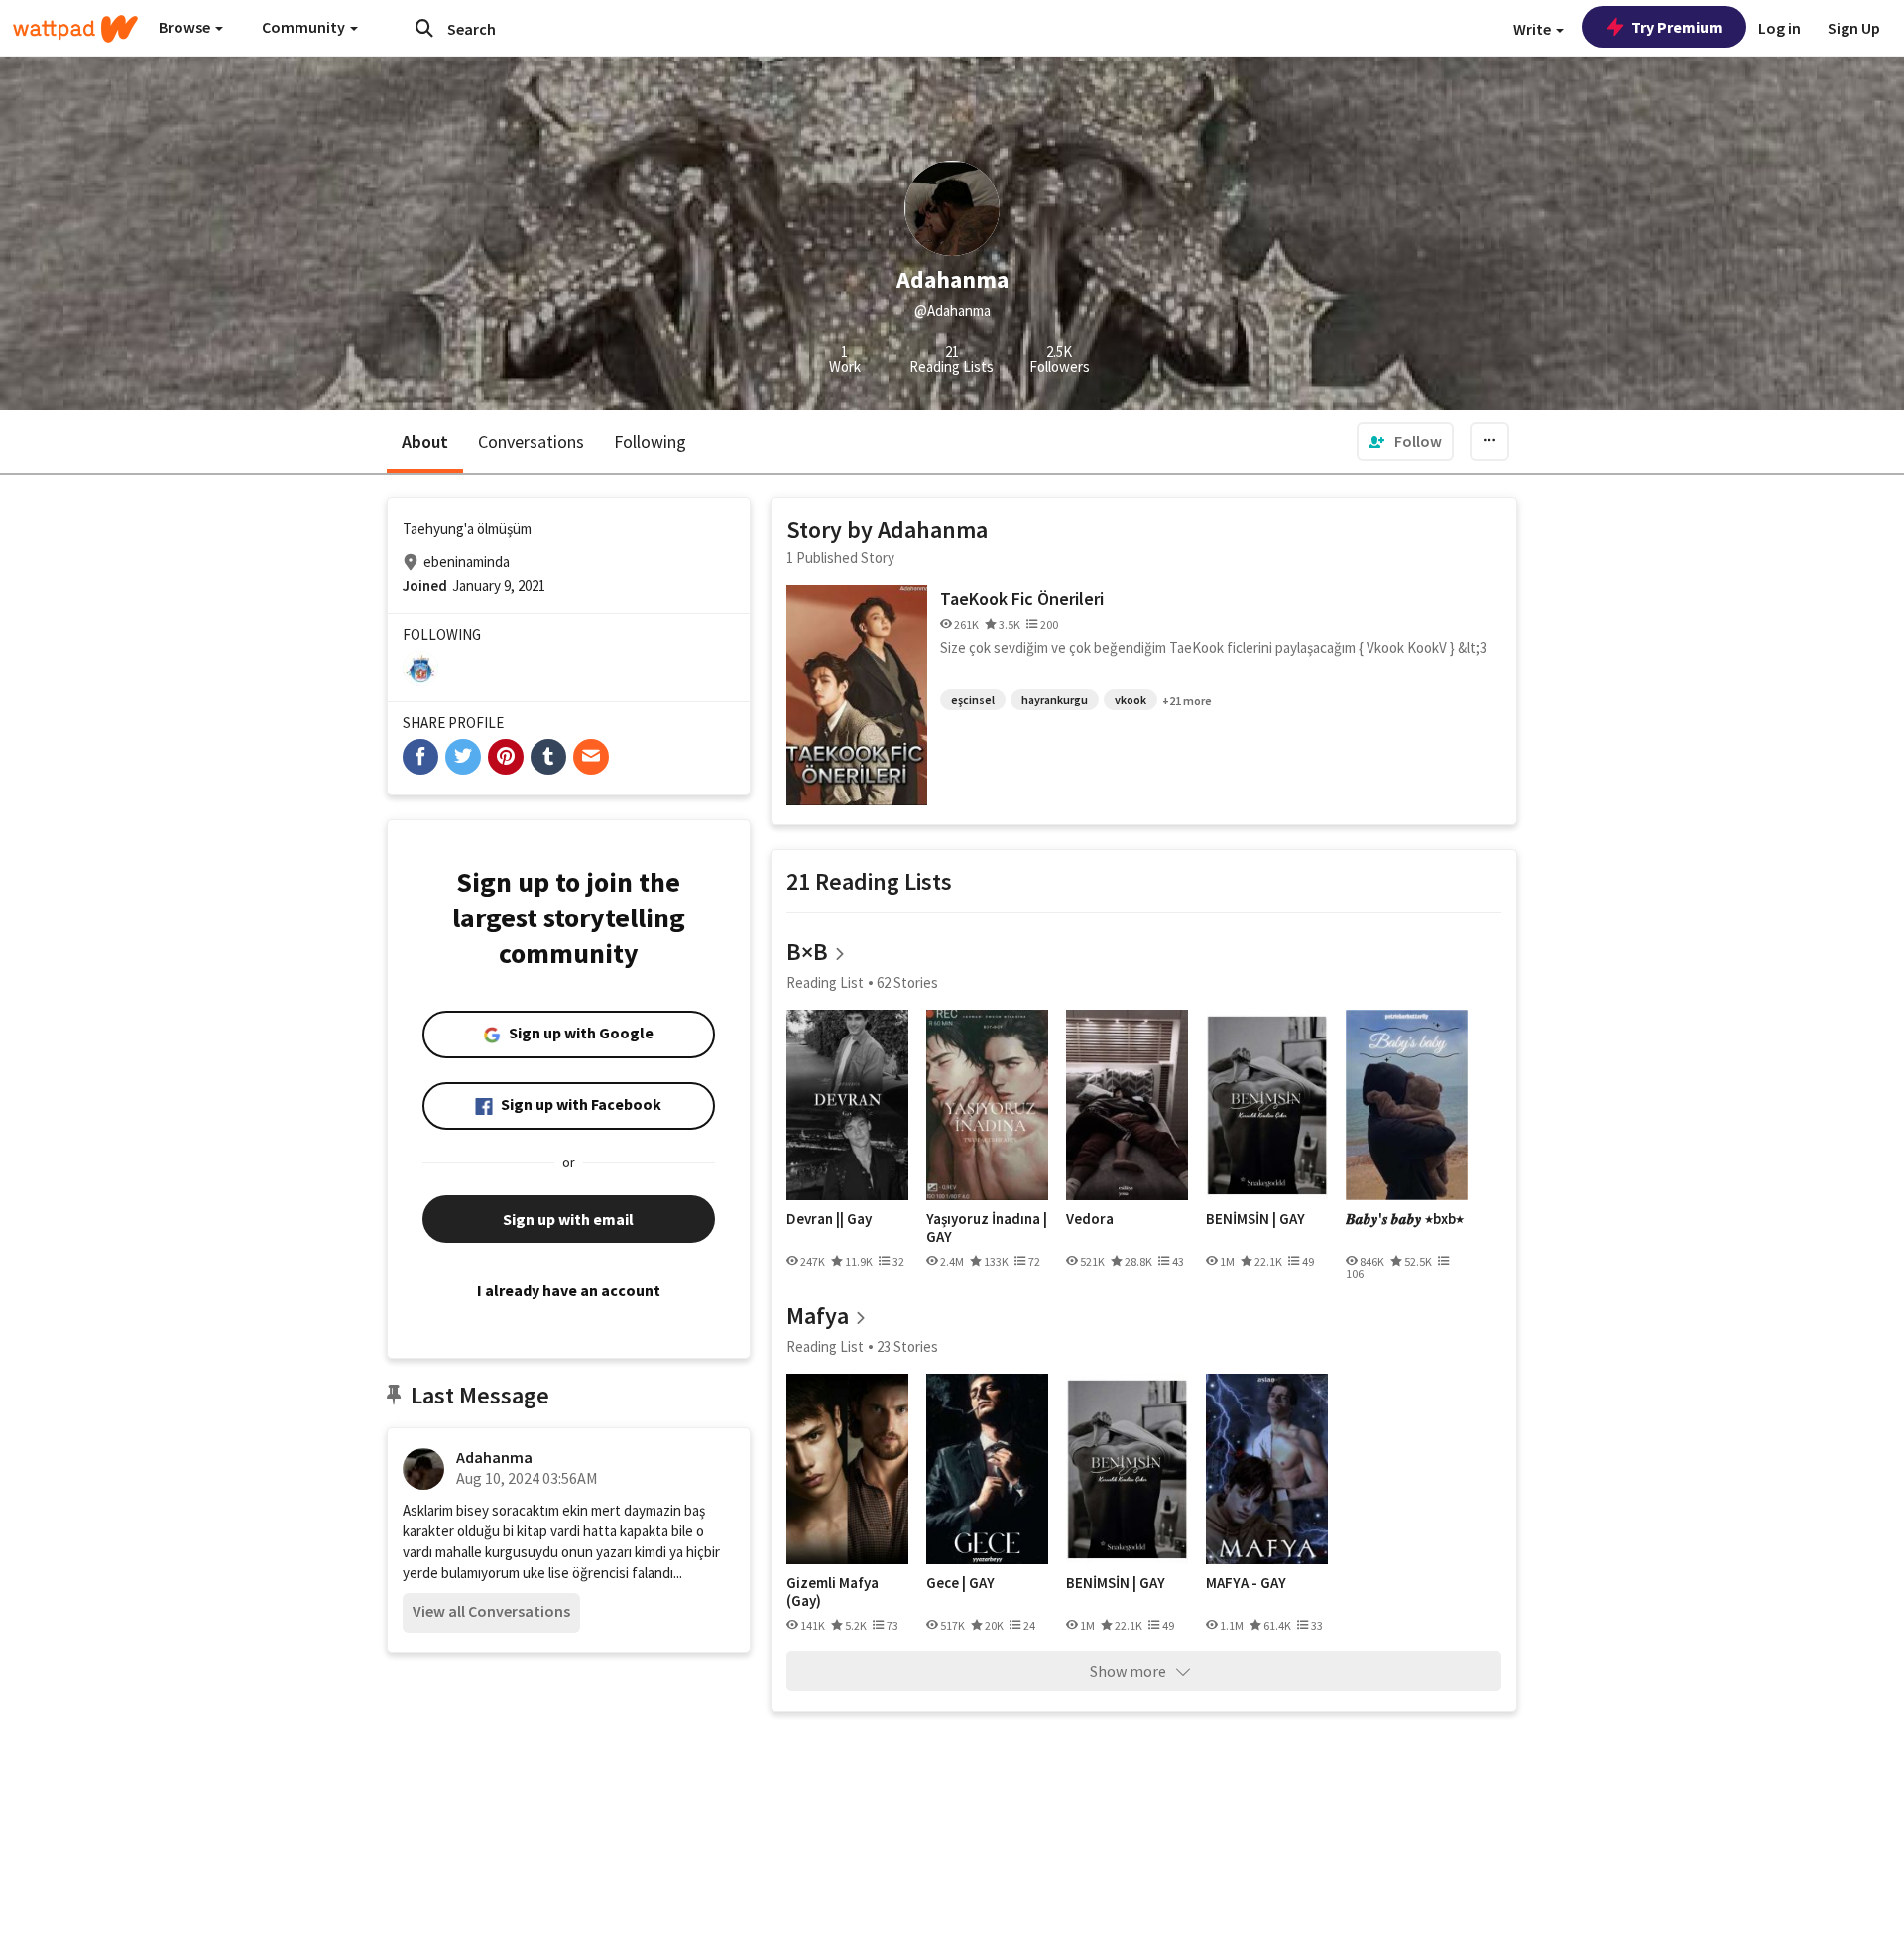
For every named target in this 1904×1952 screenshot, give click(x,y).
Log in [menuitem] (1780, 28)
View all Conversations (491, 1611)
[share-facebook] (420, 757)
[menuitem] (1405, 441)
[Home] (75, 29)
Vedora (1090, 1219)
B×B (807, 952)
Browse (186, 27)
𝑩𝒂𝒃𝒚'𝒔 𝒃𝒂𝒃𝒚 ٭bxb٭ (1405, 1219)
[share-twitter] (463, 757)
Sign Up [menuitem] (1854, 28)
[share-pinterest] (506, 757)
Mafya (818, 1316)
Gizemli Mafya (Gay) (833, 1591)
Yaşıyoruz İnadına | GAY (987, 1227)
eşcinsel (973, 700)
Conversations (531, 442)
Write (1534, 29)
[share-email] (591, 757)
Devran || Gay (829, 1219)
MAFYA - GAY (1246, 1583)
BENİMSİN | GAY (1255, 1219)
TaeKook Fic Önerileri (1022, 599)
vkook (1130, 700)
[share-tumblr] (548, 757)
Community (305, 27)
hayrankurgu (1055, 700)
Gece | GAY (960, 1583)
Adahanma (494, 1457)
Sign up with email (568, 1219)
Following (650, 442)
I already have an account (569, 1290)
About (425, 442)
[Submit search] (424, 28)
